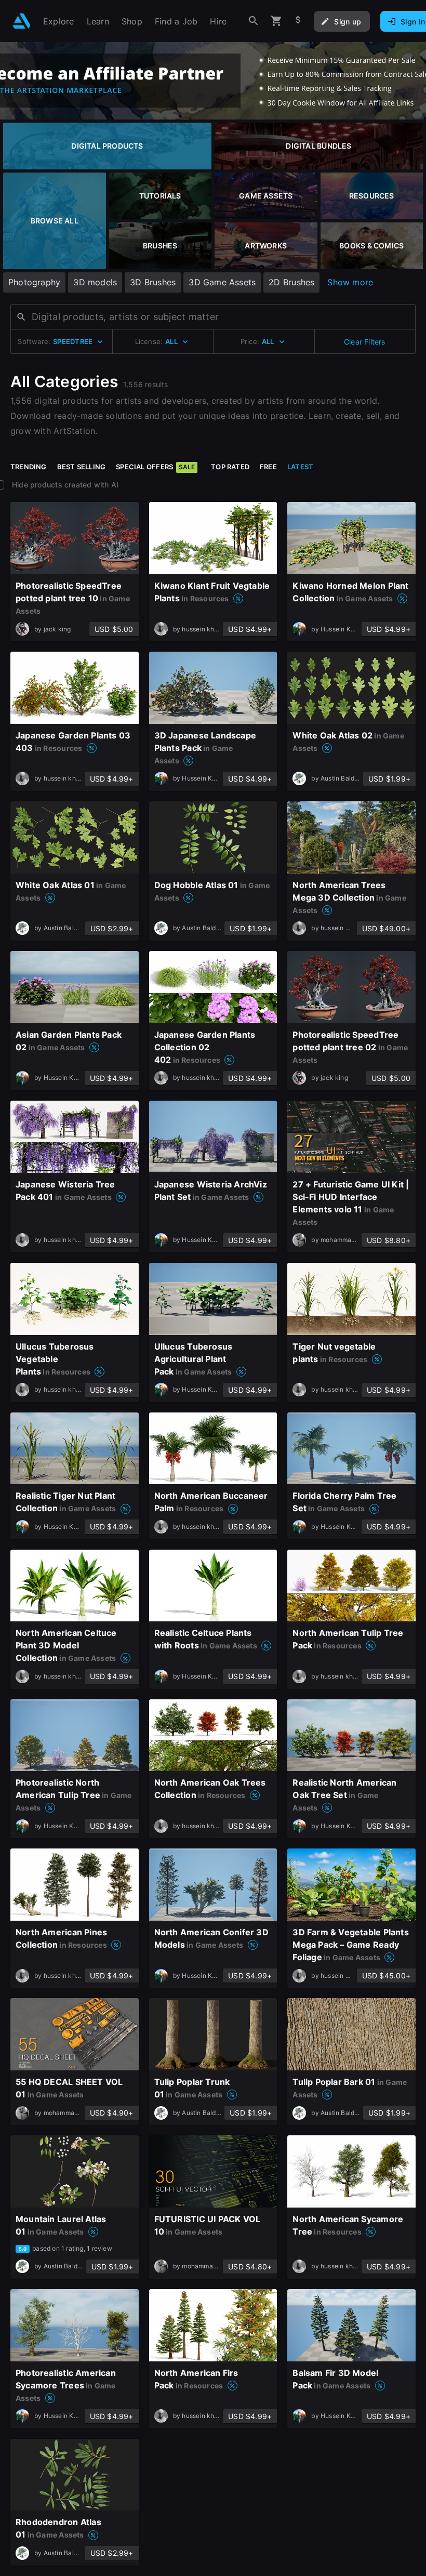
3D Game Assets (222, 282)
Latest (300, 467)
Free (268, 467)
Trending (29, 467)
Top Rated (230, 467)
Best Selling (82, 467)
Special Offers (155, 467)
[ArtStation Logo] (22, 21)
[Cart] (276, 21)
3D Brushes (153, 282)
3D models (95, 282)
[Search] (254, 21)
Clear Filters (365, 342)
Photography (34, 282)
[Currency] (298, 21)
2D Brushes (291, 282)
